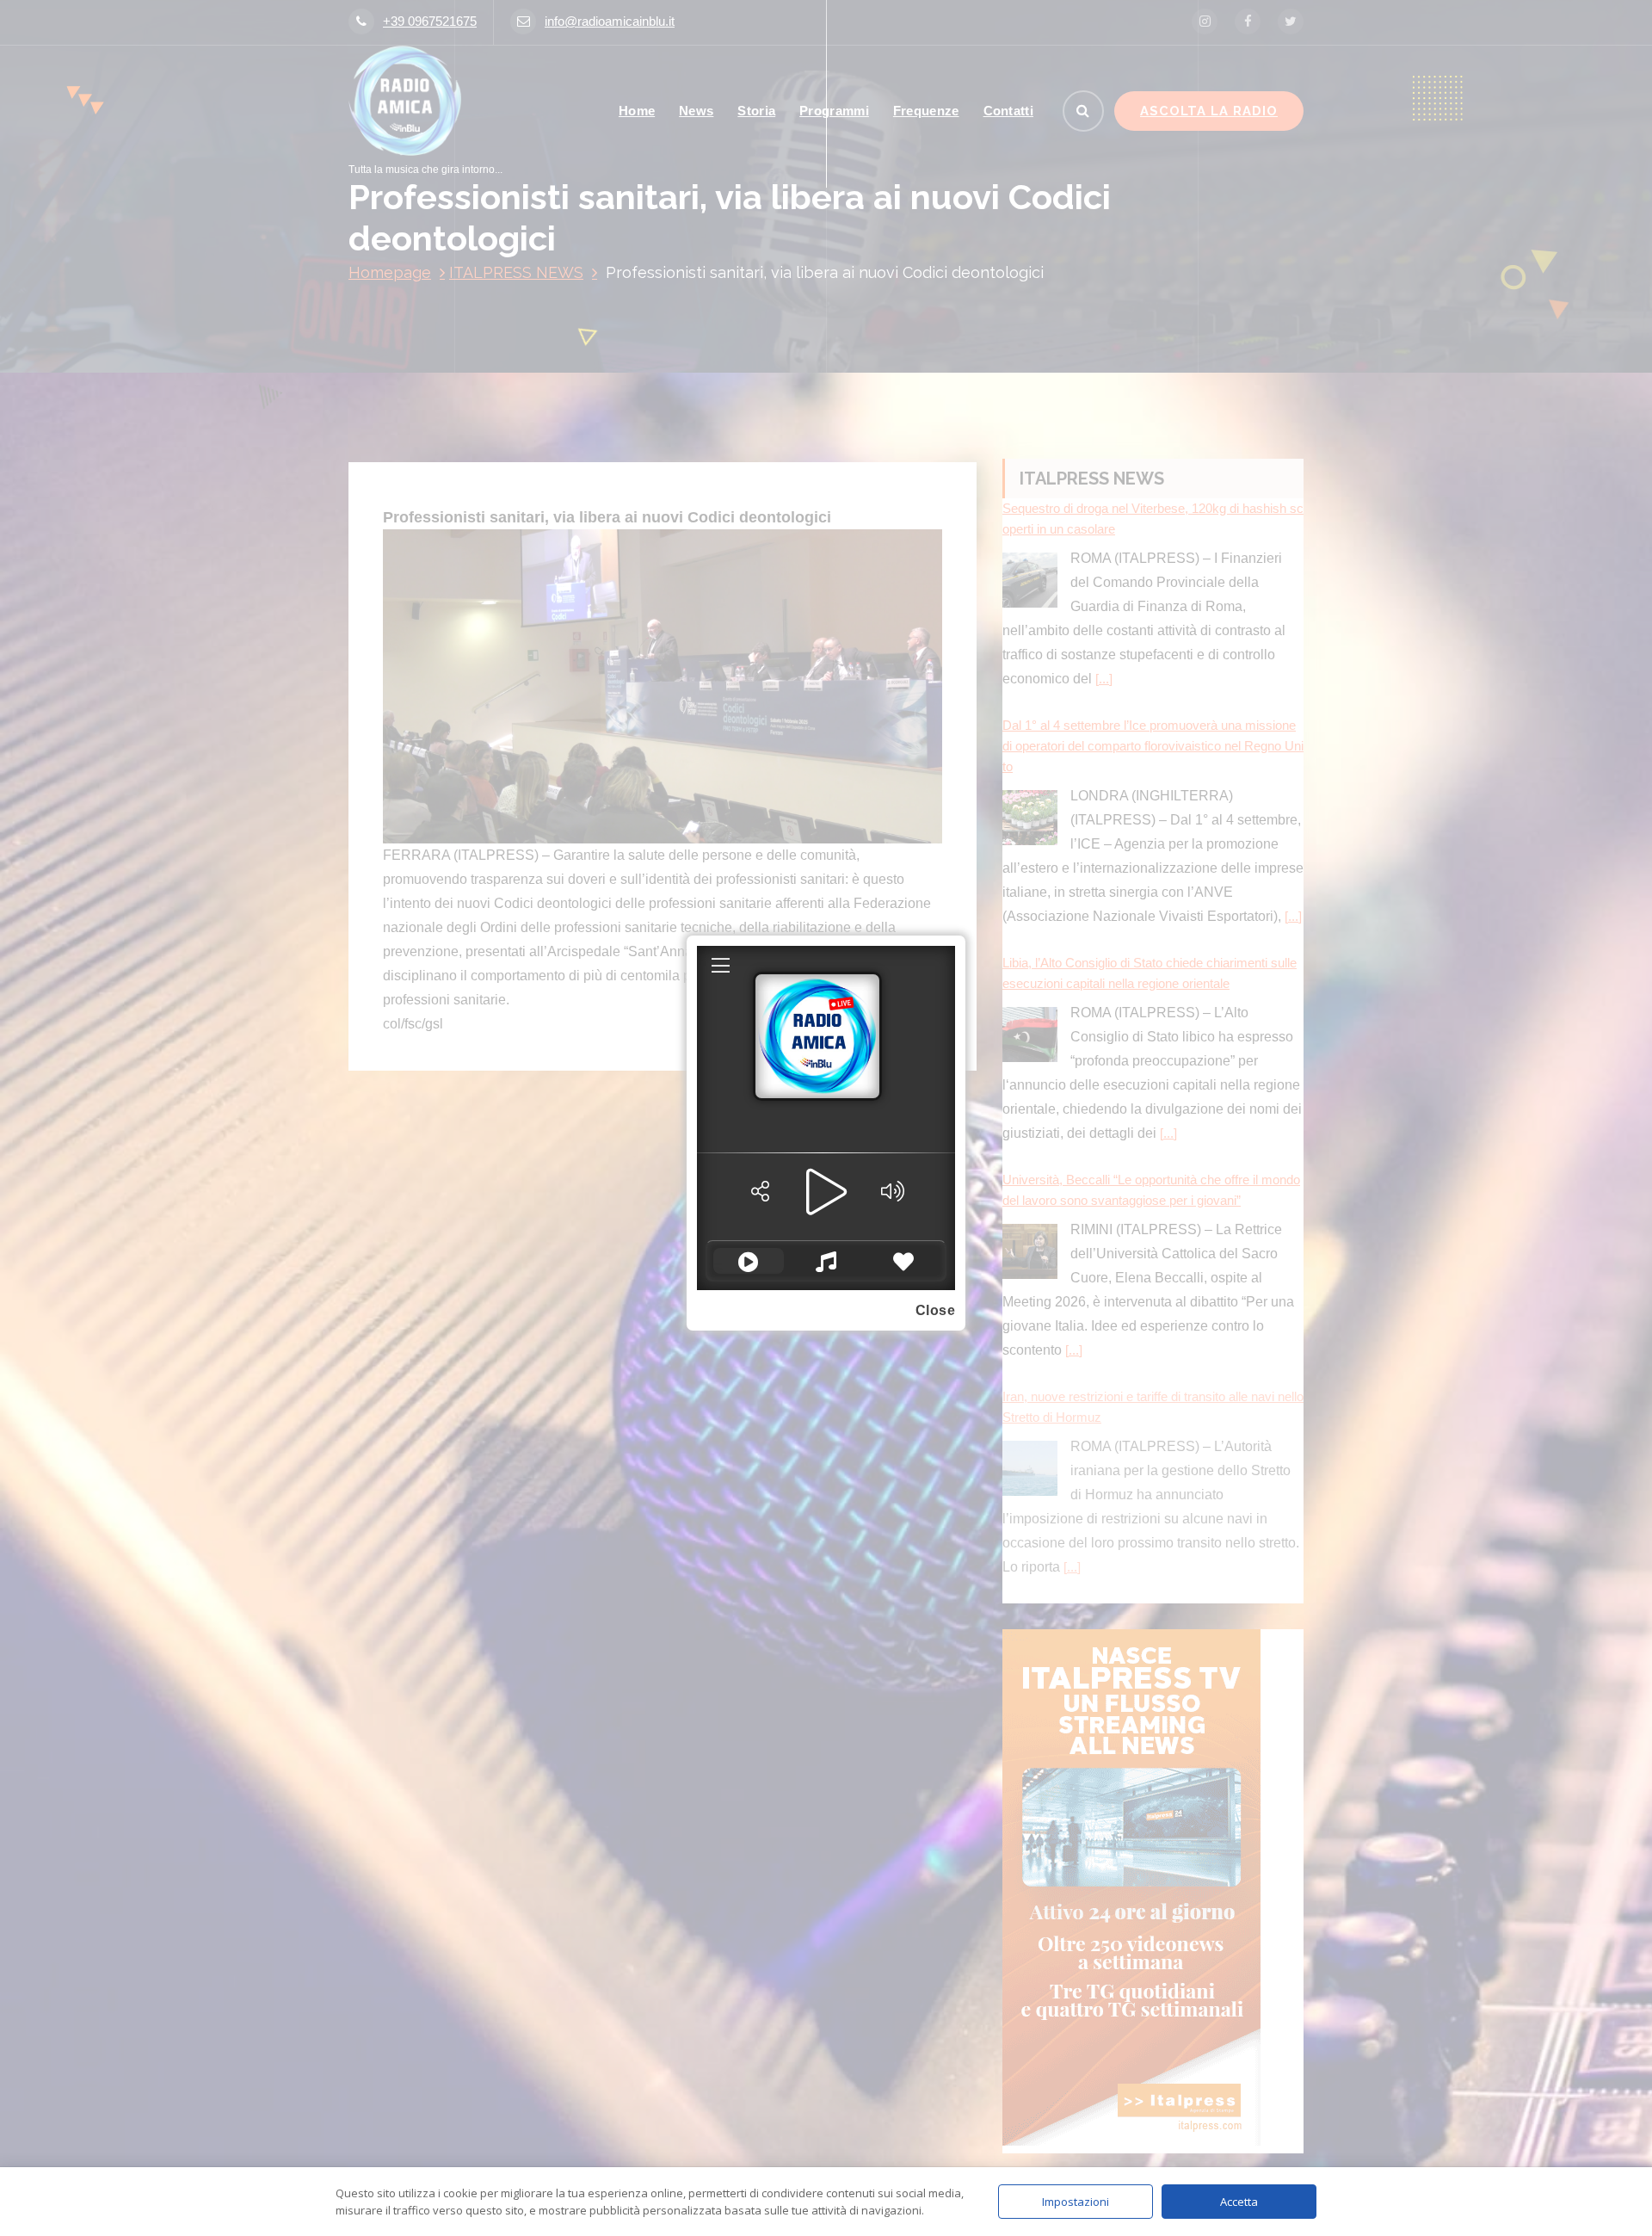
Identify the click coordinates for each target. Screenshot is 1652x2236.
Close (936, 1310)
